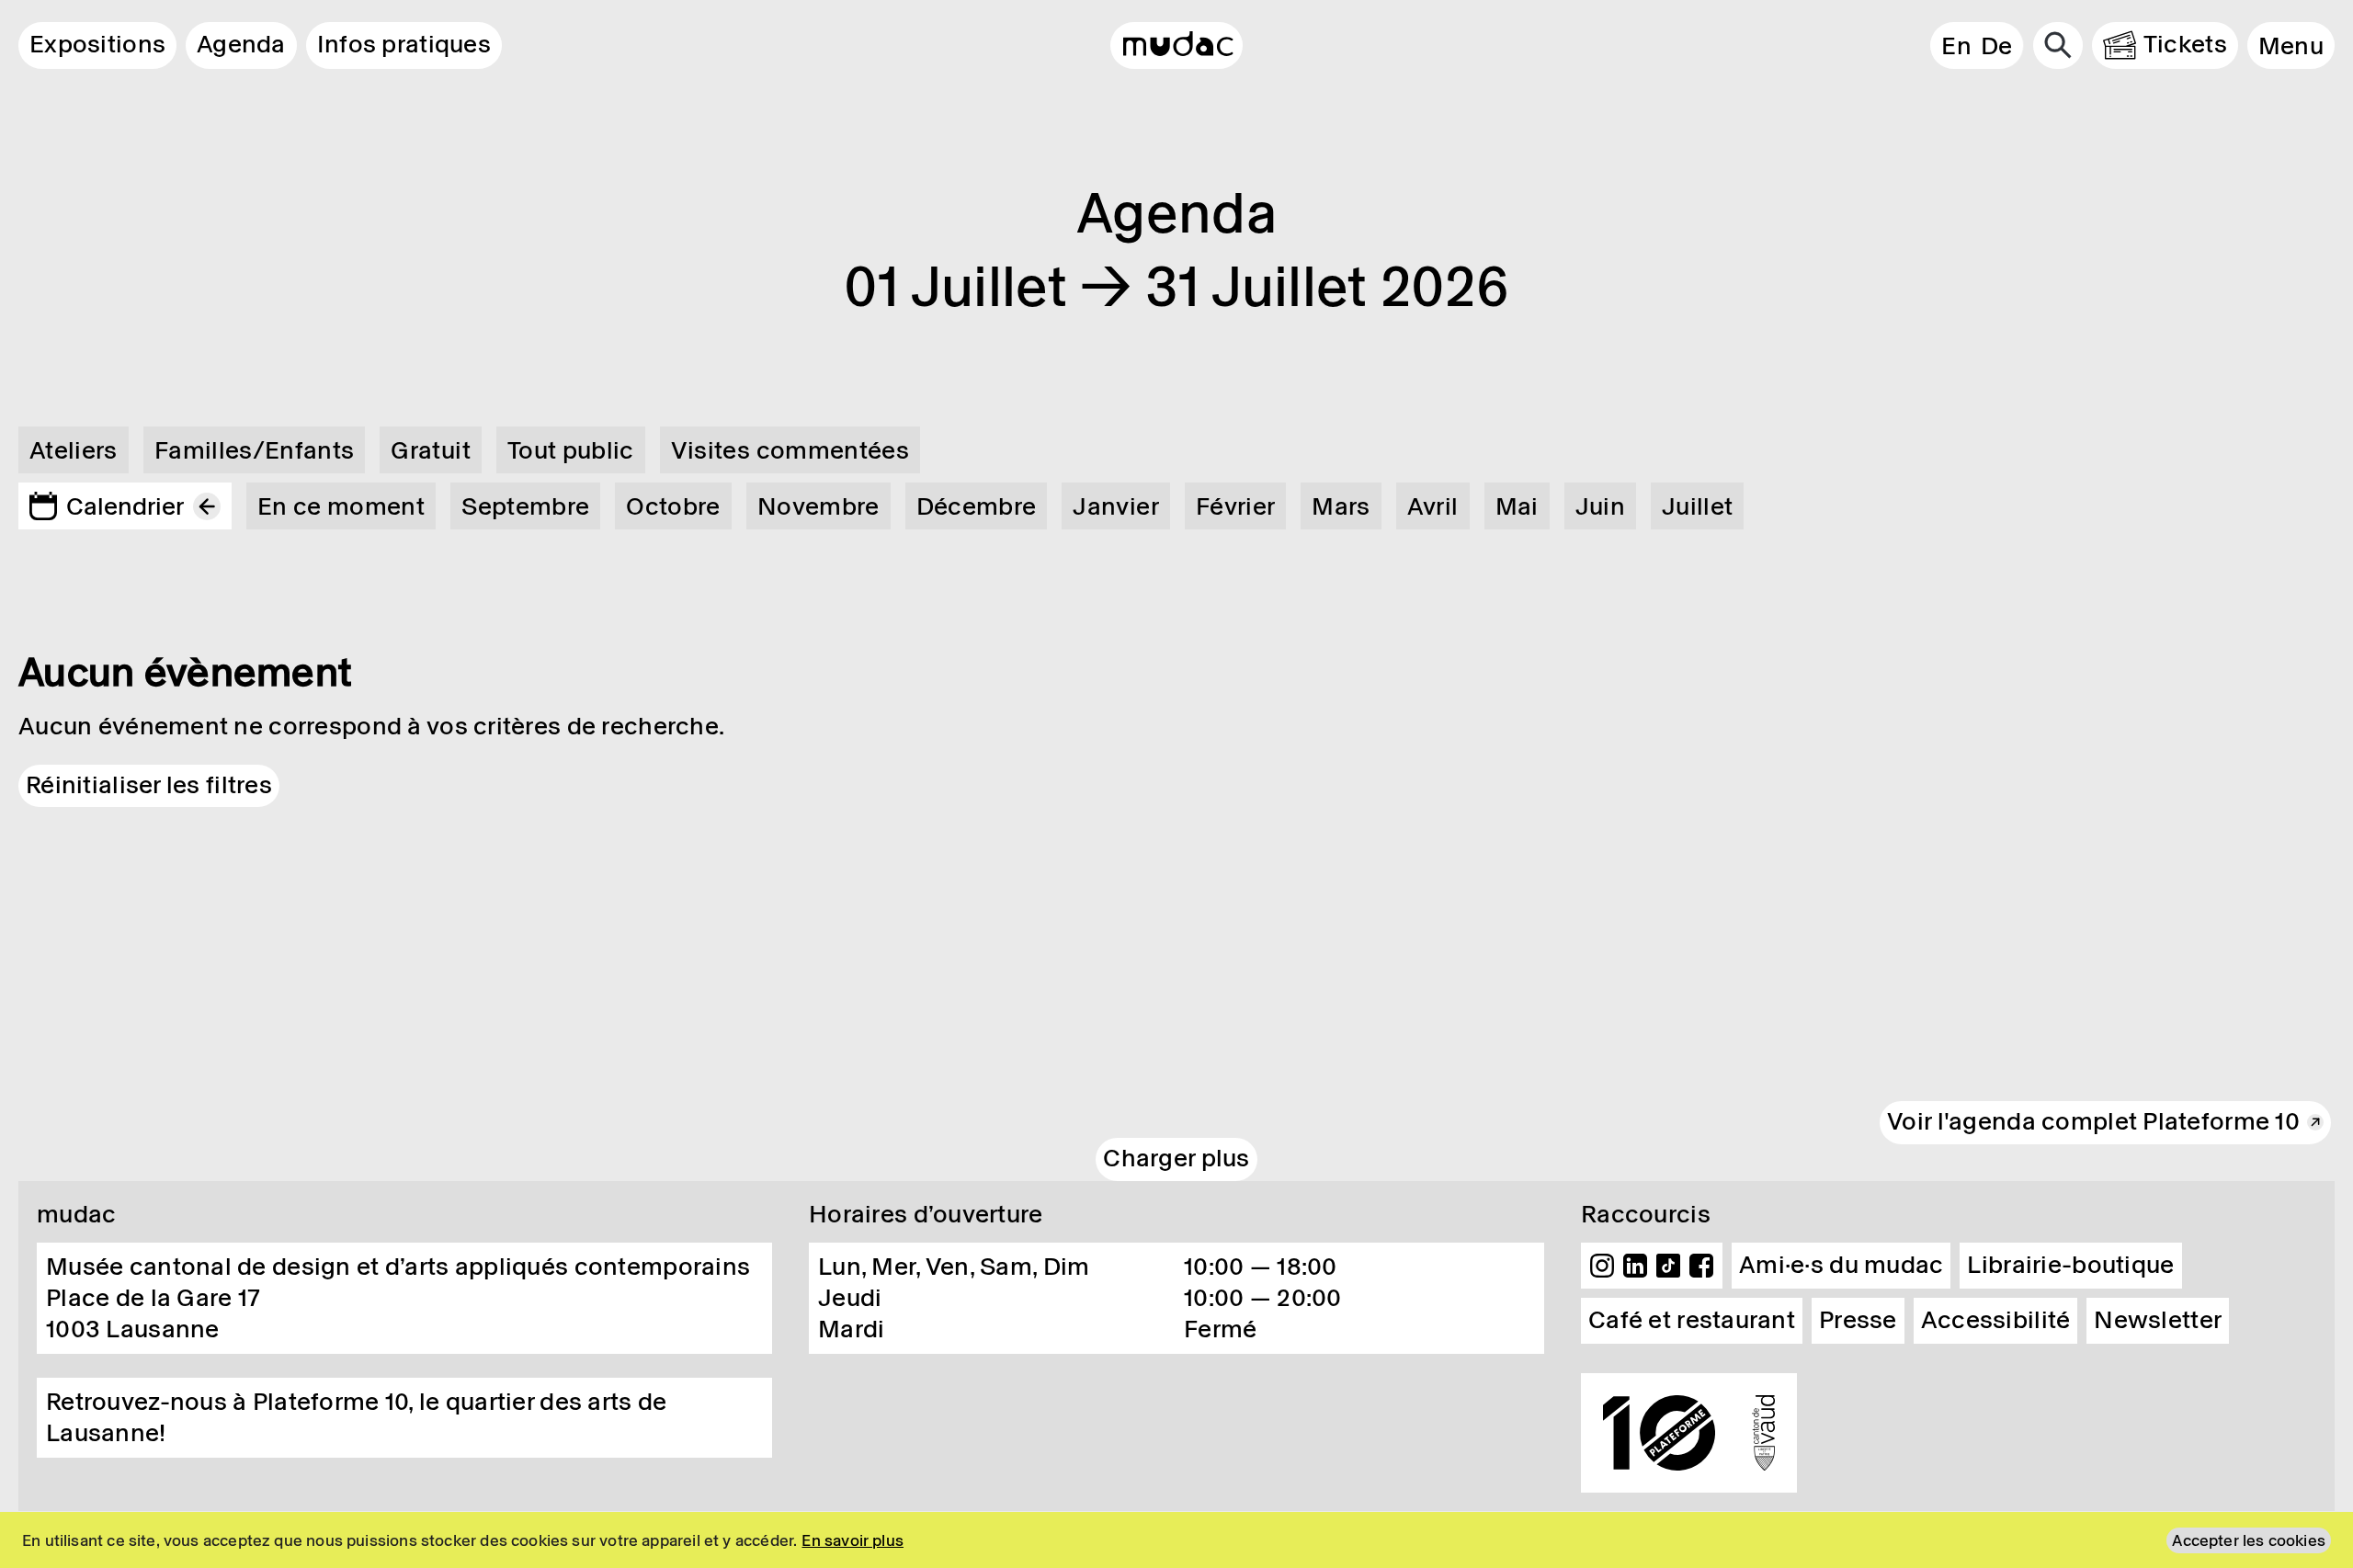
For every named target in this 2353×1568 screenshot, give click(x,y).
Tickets (2185, 44)
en (1956, 46)
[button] (2291, 45)
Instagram (1602, 1266)
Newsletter (2158, 1320)
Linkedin (1635, 1266)
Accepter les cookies (2249, 1540)
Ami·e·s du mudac (1841, 1265)
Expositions (97, 44)
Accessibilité (1996, 1320)
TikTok (1668, 1266)
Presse (1858, 1320)
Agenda (241, 44)
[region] (1176, 1540)
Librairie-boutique (2070, 1265)
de (1997, 46)
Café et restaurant (1692, 1320)
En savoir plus (853, 1540)
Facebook (1701, 1266)
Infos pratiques (404, 44)
